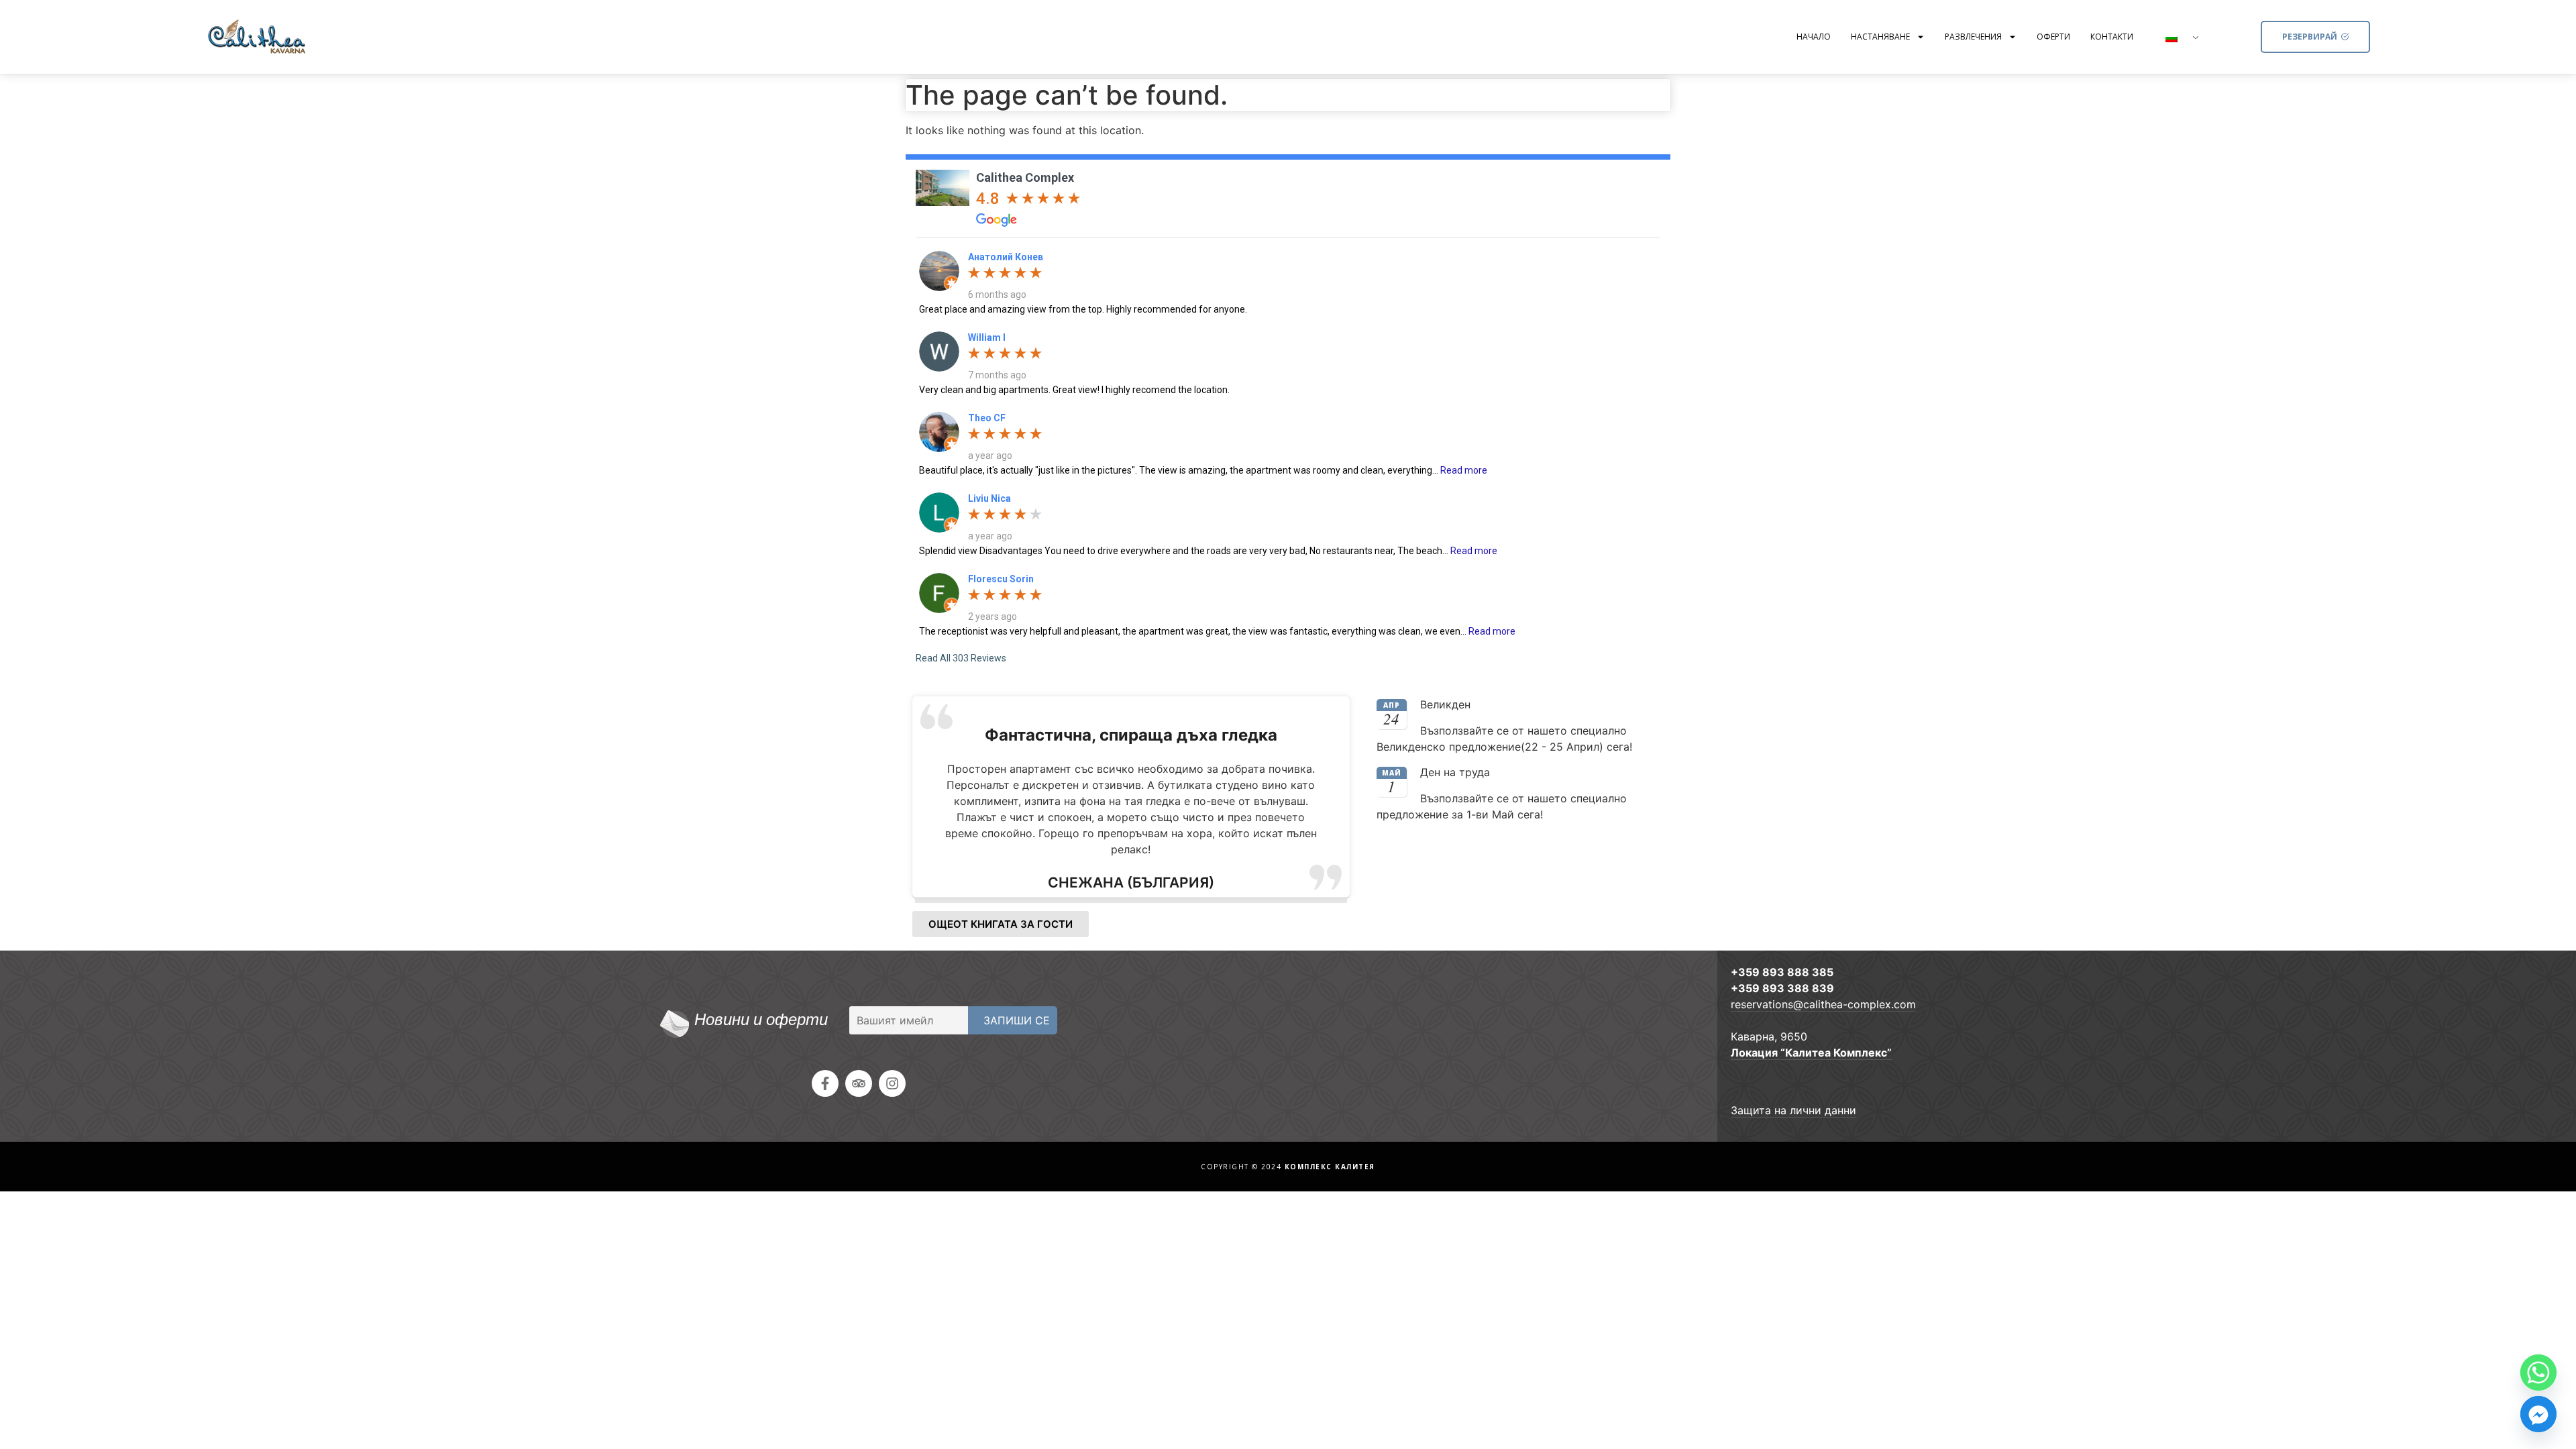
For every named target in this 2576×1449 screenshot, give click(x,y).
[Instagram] (892, 1083)
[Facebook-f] (825, 1083)
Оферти (2053, 37)
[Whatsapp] (2538, 1373)
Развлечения (1973, 37)
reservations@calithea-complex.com (1823, 1004)
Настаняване (1880, 37)
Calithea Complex (1025, 177)
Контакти (2112, 37)
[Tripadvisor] (859, 1083)
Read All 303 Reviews (961, 658)
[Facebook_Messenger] (2538, 1414)
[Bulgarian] (2177, 38)
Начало (1814, 37)
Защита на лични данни (1793, 1110)
